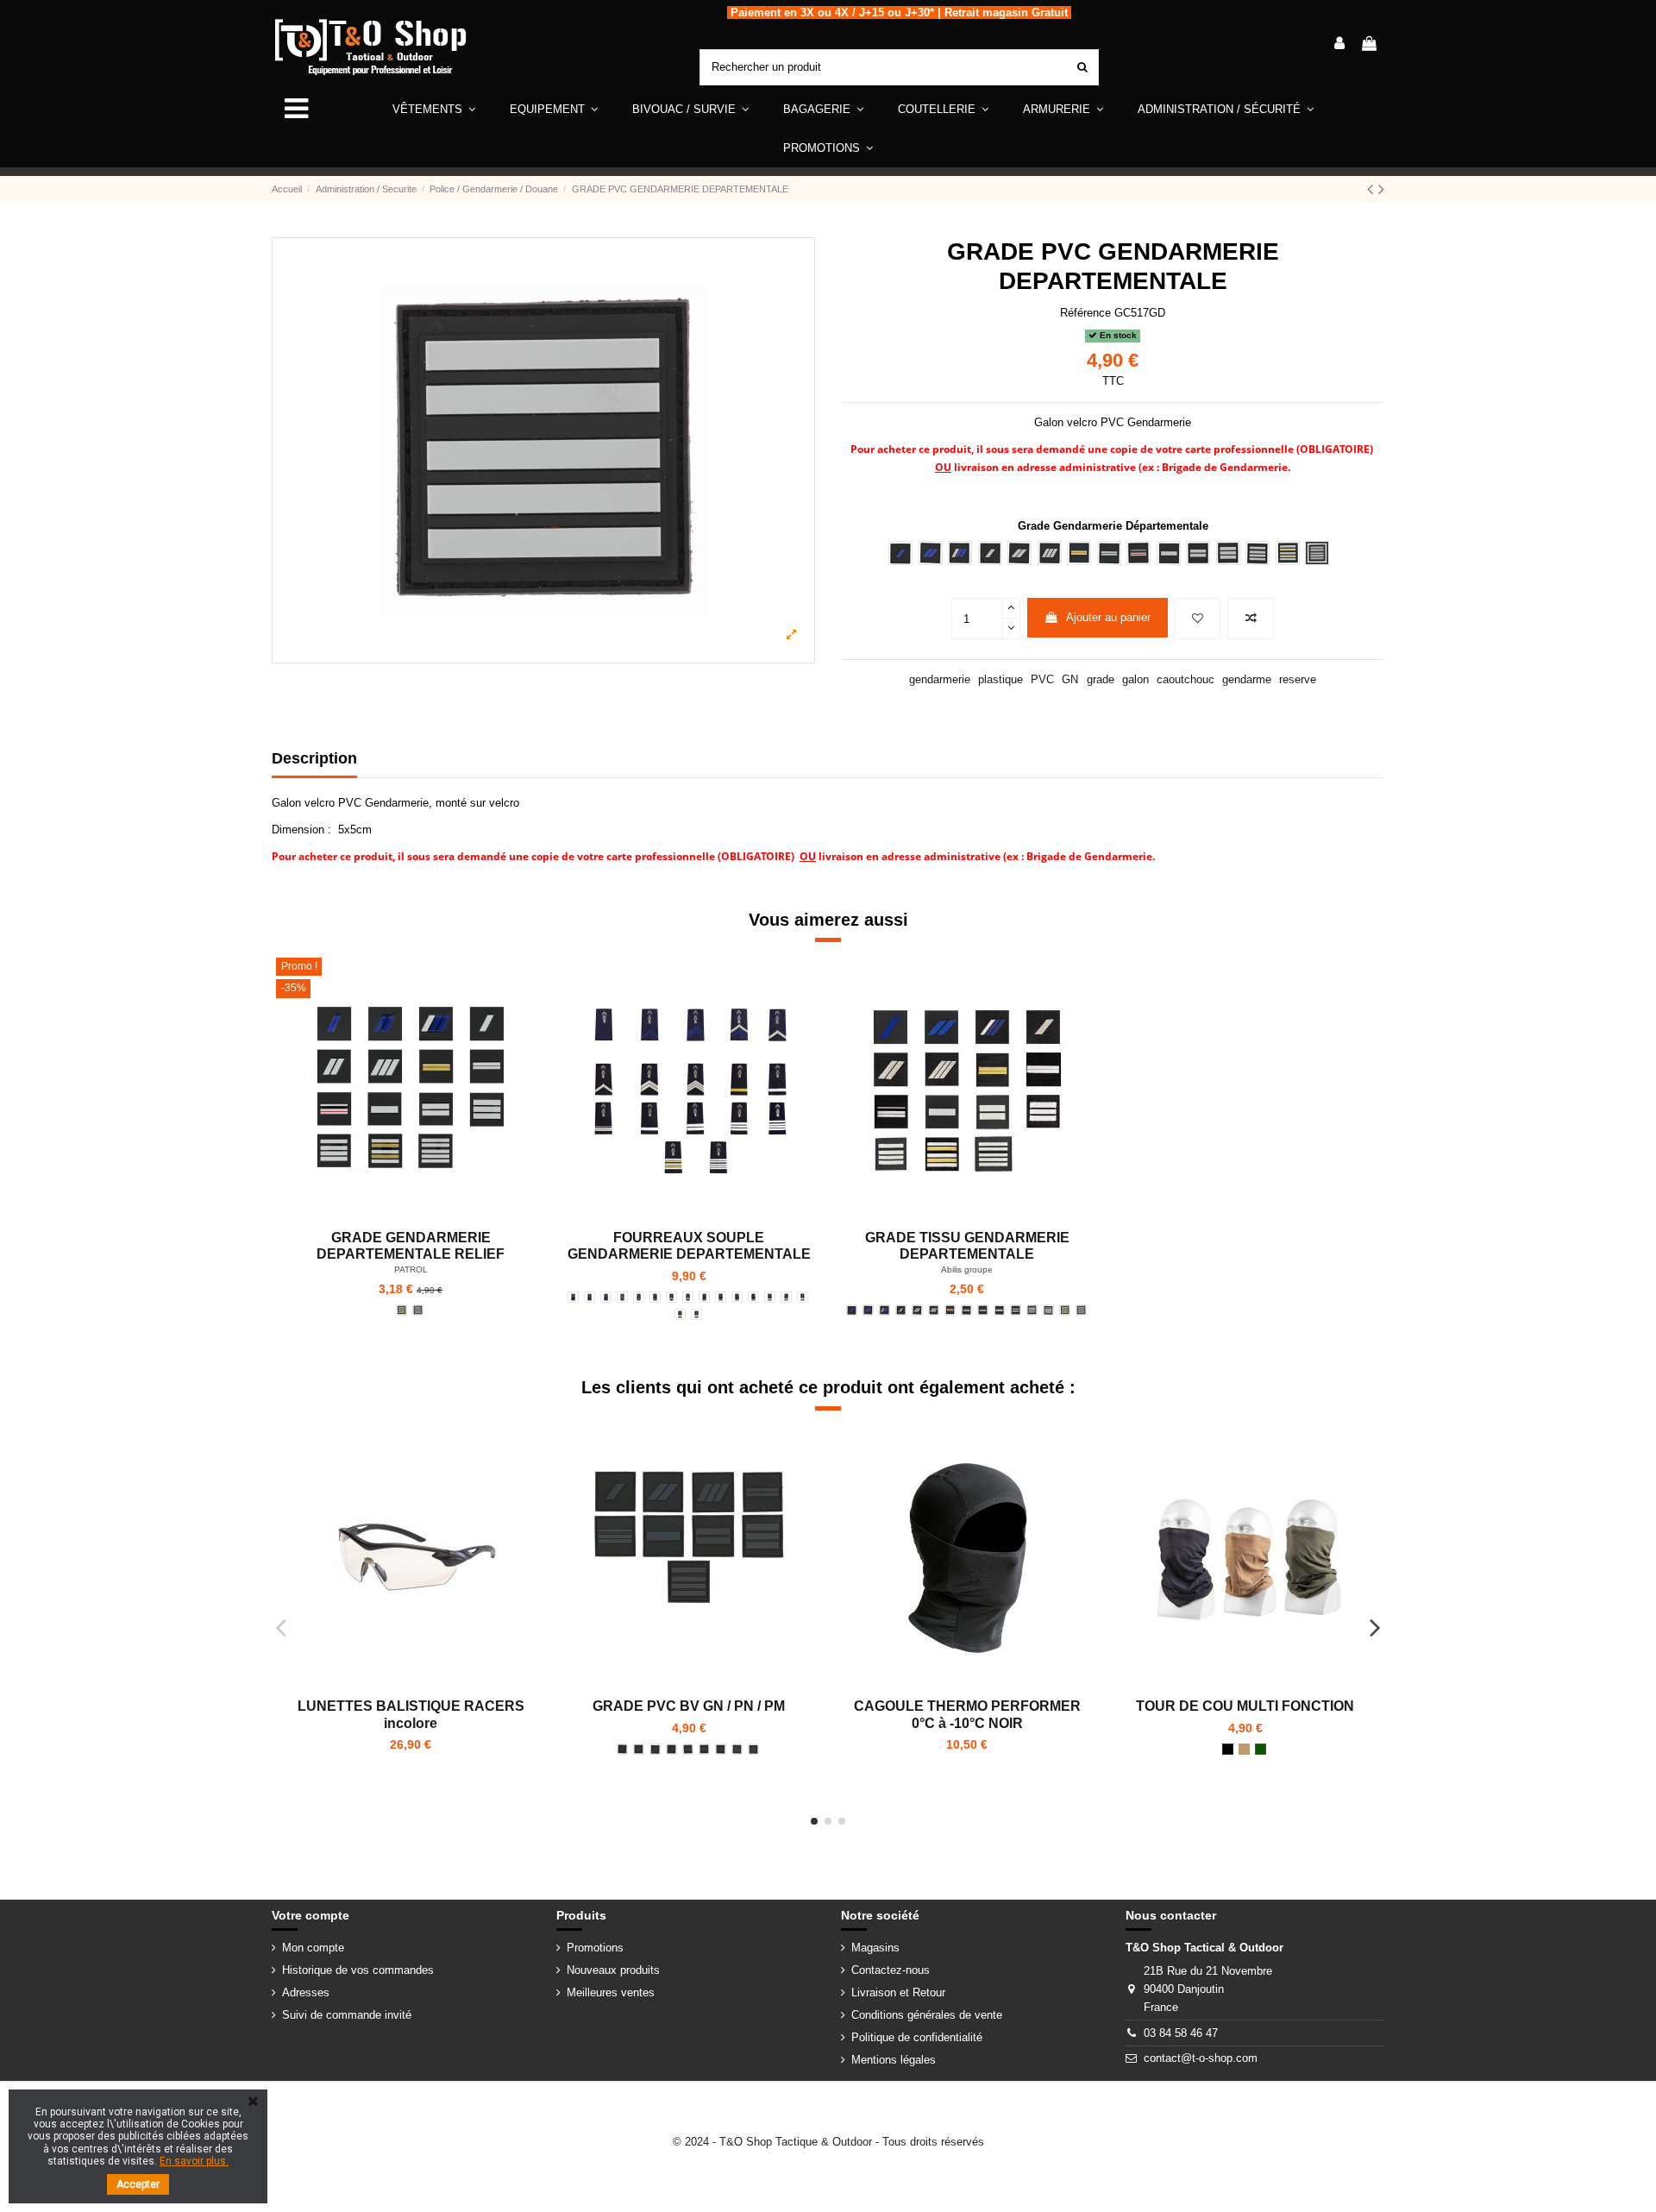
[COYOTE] (1244, 1749)
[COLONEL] (418, 1310)
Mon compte (313, 1948)
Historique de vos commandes (358, 1970)
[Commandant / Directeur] (753, 1749)
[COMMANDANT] (1048, 1310)
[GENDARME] (917, 1310)
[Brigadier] (606, 1297)
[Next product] (1381, 189)
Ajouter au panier (1108, 617)
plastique (1000, 679)
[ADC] (721, 1297)
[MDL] (655, 1297)
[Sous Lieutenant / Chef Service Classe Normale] (704, 1749)
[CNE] (786, 1297)
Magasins (875, 1948)
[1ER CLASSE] (852, 1310)
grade (1101, 679)
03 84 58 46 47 (1181, 2033)
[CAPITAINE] (1032, 1310)
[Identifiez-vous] (1339, 45)
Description (314, 758)
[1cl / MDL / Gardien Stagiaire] (622, 1749)
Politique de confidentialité (917, 2037)
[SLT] (753, 1297)
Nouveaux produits (613, 1970)
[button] (554, 109)
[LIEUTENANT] (1016, 1310)
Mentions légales (894, 2060)
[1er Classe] (590, 1297)
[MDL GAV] (639, 1297)
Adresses (306, 1992)
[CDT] (803, 1297)
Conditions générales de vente (927, 2015)
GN (1070, 679)
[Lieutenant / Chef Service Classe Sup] (721, 1749)
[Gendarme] (671, 1297)
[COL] (696, 1314)
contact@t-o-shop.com (1201, 2058)
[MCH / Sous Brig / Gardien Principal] (655, 1749)
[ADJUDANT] (950, 1310)
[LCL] (680, 1314)
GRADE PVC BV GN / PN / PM (689, 1706)
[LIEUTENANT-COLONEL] (401, 1310)
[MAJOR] (983, 1310)
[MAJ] (737, 1297)
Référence (1085, 313)
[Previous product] (1373, 189)
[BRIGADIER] (868, 1310)
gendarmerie (940, 679)
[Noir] (1228, 1749)
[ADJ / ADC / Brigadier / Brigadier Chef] (671, 1749)
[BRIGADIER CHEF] (884, 1310)
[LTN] (770, 1297)
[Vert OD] (1261, 1749)
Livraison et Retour (898, 1992)
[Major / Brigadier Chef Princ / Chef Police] (688, 1749)
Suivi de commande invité (347, 2015)
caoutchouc (1186, 679)
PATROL (411, 1269)
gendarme (1247, 679)
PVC (1042, 679)
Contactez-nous (891, 1970)
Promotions (595, 1948)
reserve (1298, 679)
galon (1135, 679)
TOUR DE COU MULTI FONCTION (1245, 1706)
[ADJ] (704, 1297)
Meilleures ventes (611, 1992)
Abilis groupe (967, 1269)
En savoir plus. (194, 2161)
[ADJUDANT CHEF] (966, 1310)
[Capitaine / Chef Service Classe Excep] (737, 1749)
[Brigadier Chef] (622, 1297)
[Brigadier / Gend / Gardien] (639, 1749)
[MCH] (688, 1297)
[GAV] (573, 1297)
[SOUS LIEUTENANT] (999, 1310)
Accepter (138, 2184)
